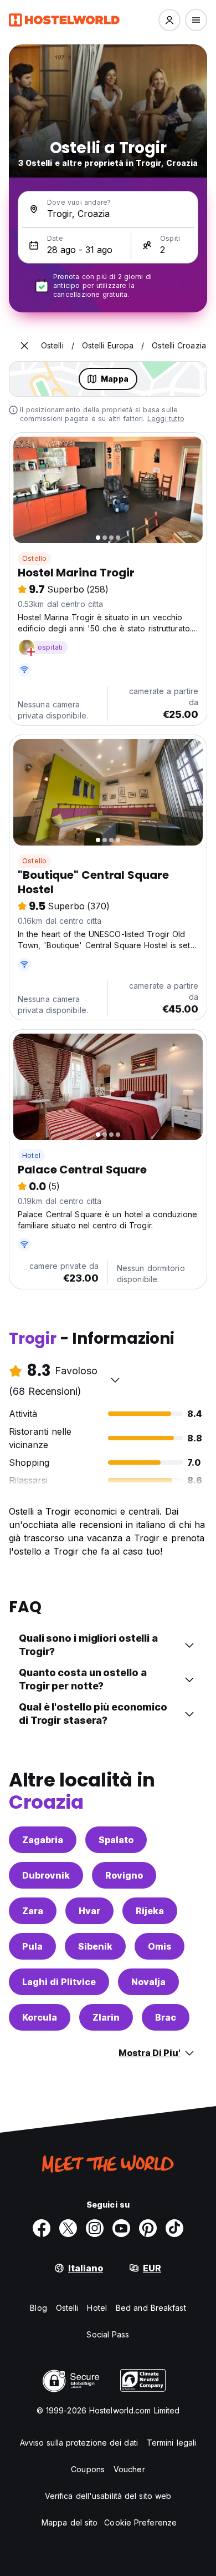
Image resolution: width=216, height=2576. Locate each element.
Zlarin (106, 2017)
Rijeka (150, 1911)
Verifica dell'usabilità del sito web (108, 2496)
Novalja (148, 1982)
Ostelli (67, 2308)
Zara (33, 1911)
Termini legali (171, 2443)
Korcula (40, 2017)
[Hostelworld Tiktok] (174, 2228)
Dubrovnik (46, 1875)
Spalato (116, 1840)
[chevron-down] (115, 1380)
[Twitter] (68, 2228)
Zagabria (43, 1840)
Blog (38, 2308)
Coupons (88, 2469)
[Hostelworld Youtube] (121, 2228)
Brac (166, 2017)
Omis (160, 1946)
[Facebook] (42, 2228)
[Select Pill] (169, 20)
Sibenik (95, 1946)
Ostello (34, 558)
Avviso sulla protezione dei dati (79, 2443)
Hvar (89, 1911)
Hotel (31, 1155)
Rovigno (124, 1875)
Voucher (129, 2469)
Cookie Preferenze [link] (140, 2522)
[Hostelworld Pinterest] (148, 2228)
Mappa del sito (70, 2522)
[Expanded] (24, 346)
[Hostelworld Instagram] (95, 2228)
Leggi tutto (166, 419)
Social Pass (108, 2334)
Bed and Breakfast (151, 2308)
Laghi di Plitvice (59, 1982)
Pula (32, 1946)
